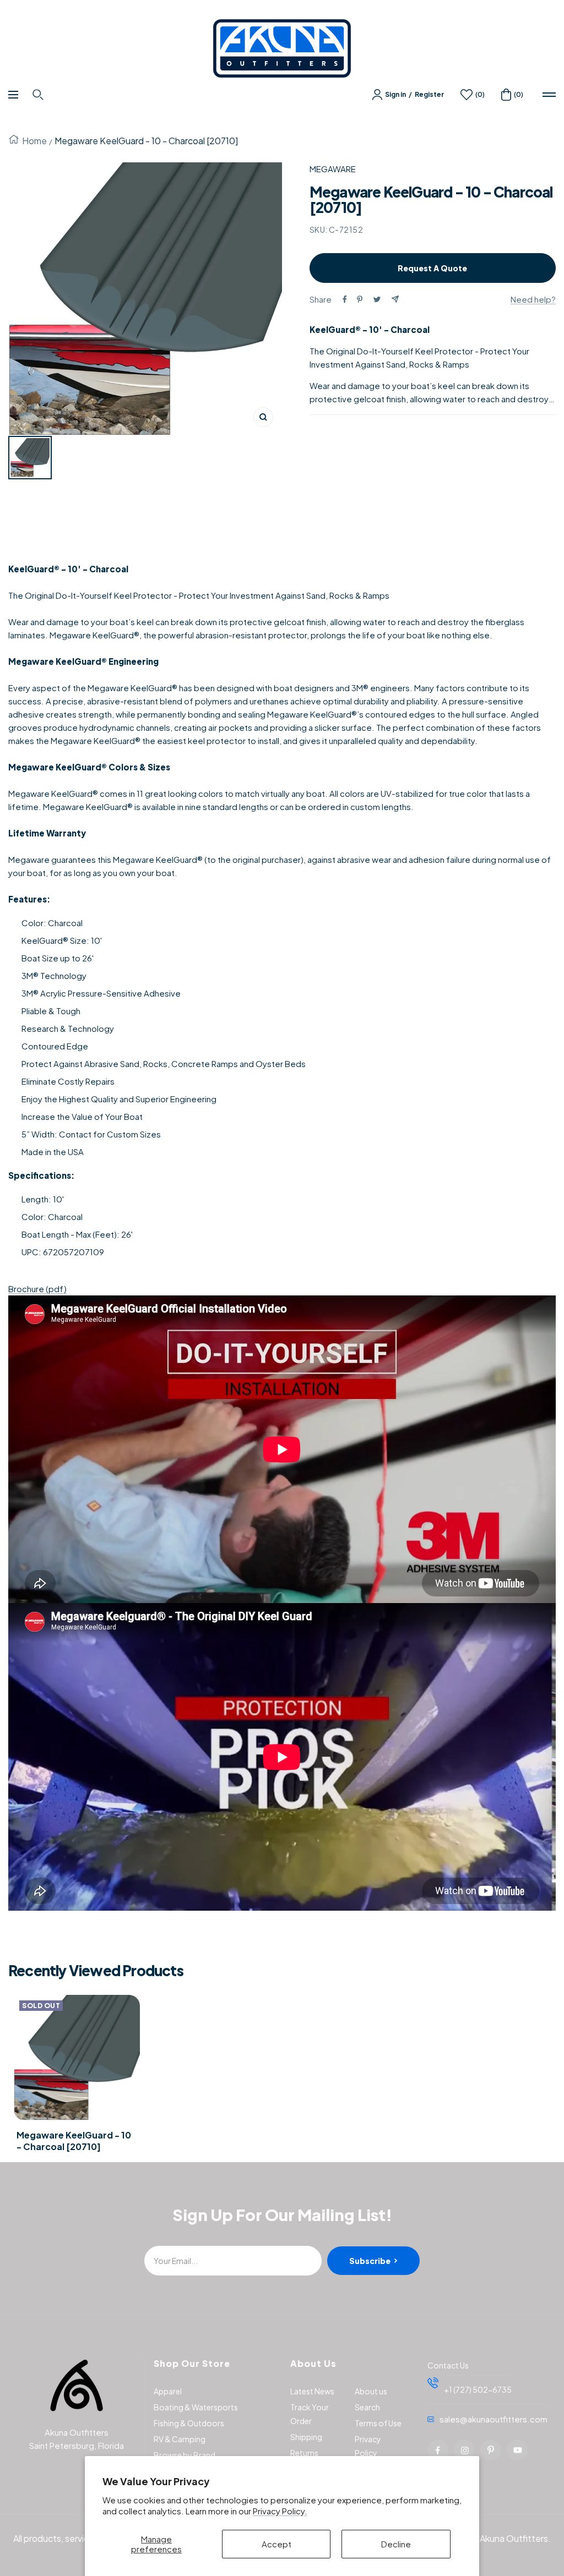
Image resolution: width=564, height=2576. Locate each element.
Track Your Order (310, 2414)
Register (429, 94)
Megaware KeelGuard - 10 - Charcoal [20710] (74, 2141)
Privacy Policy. (280, 2511)
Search (367, 2407)
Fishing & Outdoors (189, 2423)
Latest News (312, 2391)
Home (34, 141)
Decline (396, 2544)
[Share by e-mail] (395, 299)
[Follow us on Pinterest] (491, 2450)
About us (371, 2391)
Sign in (395, 94)
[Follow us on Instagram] (464, 2450)
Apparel (168, 2391)
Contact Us (448, 2365)
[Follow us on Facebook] (438, 2450)
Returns (304, 2453)
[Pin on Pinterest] (360, 299)
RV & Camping (180, 2439)
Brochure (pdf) (37, 1289)
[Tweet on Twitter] (377, 299)
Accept (276, 2544)
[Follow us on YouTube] (517, 2450)
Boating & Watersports (196, 2407)
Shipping (306, 2437)
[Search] (39, 95)
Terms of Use (378, 2423)
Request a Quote (432, 268)
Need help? (533, 299)
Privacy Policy (368, 2446)
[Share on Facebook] (345, 299)
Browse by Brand (185, 2455)
